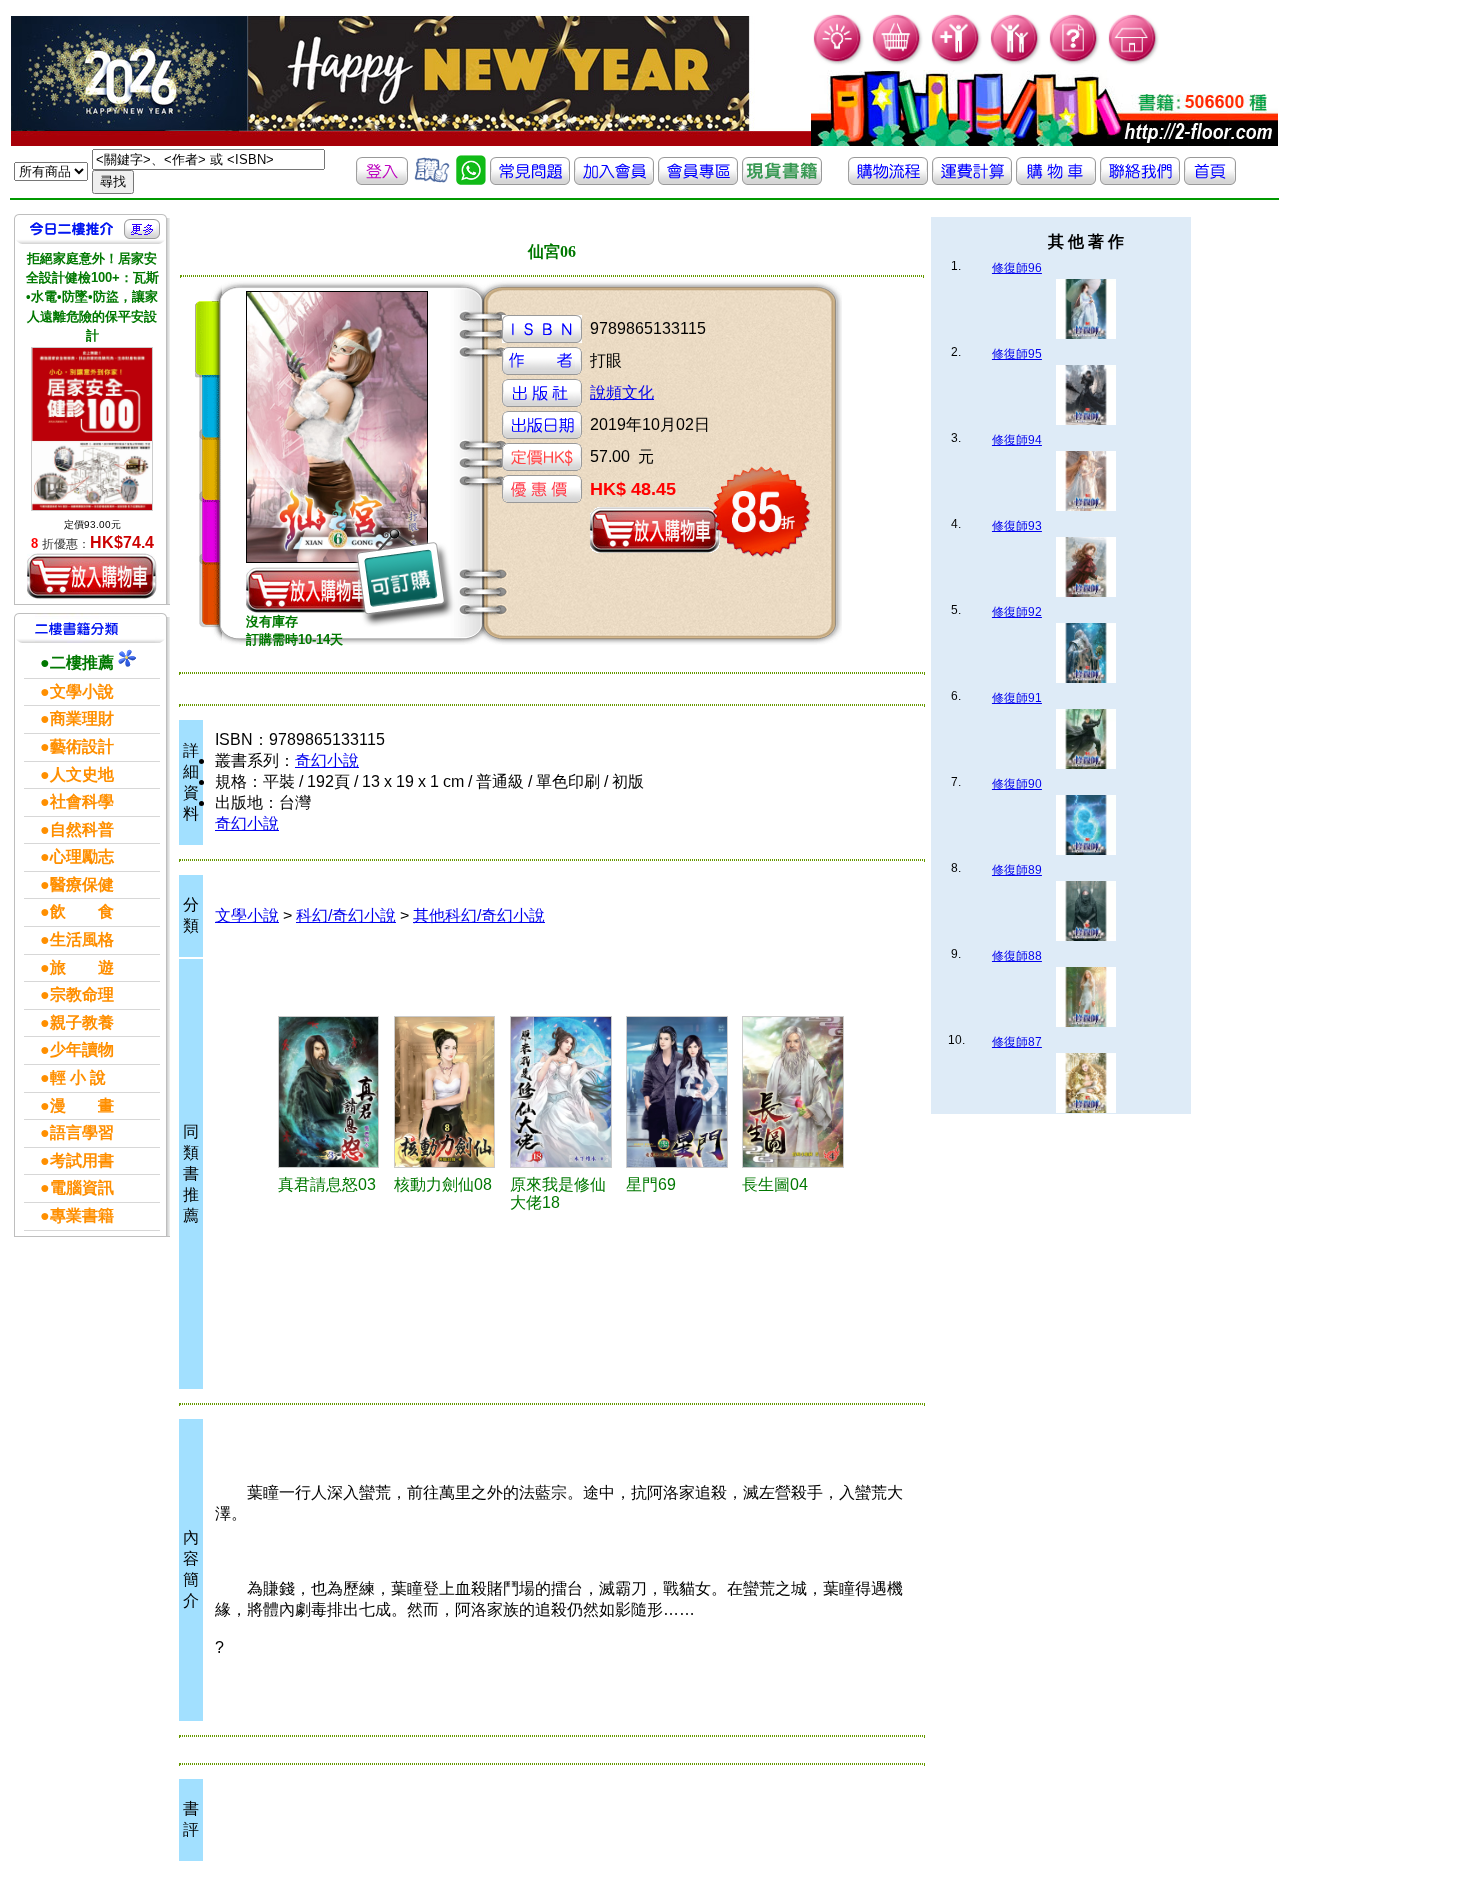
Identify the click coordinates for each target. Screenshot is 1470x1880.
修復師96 (1017, 268)
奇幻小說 (327, 760)
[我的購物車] (897, 60)
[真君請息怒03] (333, 1092)
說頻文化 (622, 392)
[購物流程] (888, 179)
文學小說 (247, 915)
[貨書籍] (782, 179)
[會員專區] (698, 179)
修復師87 (1017, 1042)
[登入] (382, 179)
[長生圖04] (797, 1092)
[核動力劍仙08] (449, 1092)
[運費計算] (972, 179)
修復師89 (1017, 870)
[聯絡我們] (1140, 179)
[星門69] (681, 1092)
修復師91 (1017, 698)
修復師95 (1017, 354)
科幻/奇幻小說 (346, 915)
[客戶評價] (432, 179)
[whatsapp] (471, 179)
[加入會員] (956, 60)
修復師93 (1017, 526)
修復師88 (1017, 956)
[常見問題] (1074, 60)
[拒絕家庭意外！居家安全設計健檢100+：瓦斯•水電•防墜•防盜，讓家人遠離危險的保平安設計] (92, 429)
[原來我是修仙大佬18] (565, 1092)
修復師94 (1017, 440)
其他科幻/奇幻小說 (479, 915)
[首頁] (1133, 60)
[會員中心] (1015, 60)
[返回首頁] (1210, 179)
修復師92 (1017, 612)
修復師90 (1017, 784)
